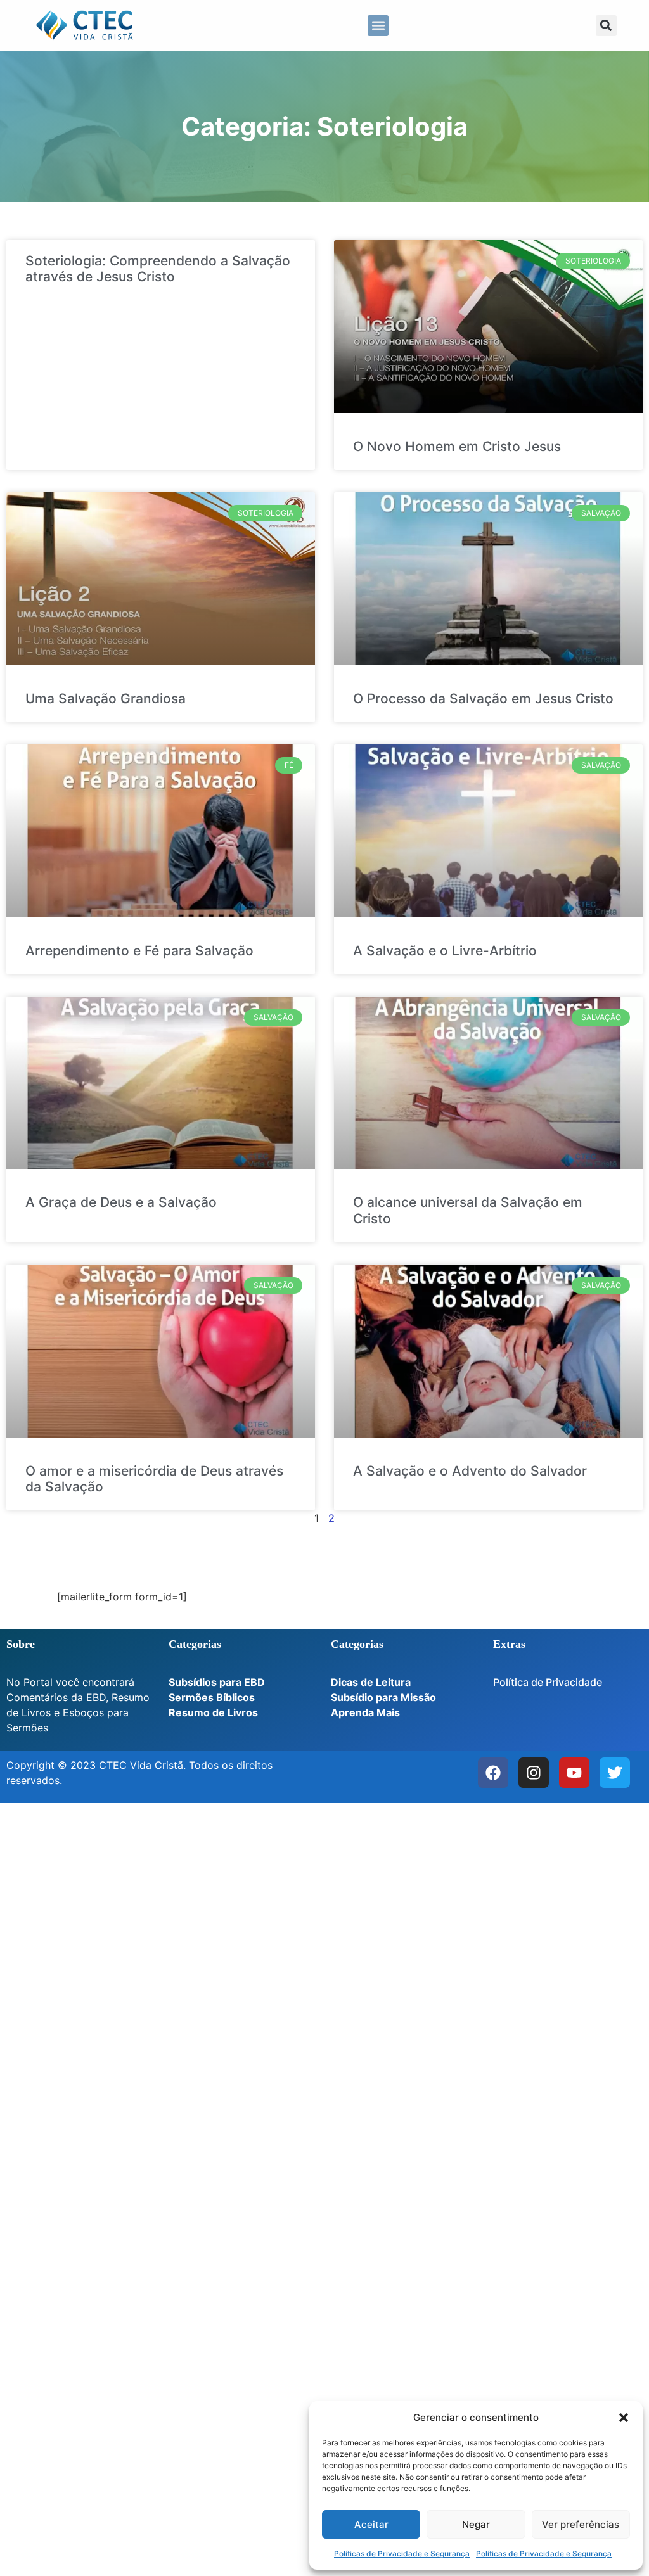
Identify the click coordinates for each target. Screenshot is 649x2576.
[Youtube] (574, 1773)
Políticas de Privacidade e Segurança (402, 2554)
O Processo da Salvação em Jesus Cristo (483, 698)
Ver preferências (581, 2524)
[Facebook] (493, 1773)
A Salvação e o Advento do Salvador (470, 1471)
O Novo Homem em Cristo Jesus (457, 446)
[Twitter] (615, 1773)
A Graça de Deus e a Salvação (121, 1202)
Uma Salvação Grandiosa (106, 698)
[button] (624, 2418)
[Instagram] (534, 1773)
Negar (476, 2524)
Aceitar (371, 2524)
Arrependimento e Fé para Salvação (139, 951)
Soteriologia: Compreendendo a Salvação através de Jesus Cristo (158, 269)
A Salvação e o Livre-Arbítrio (445, 951)
